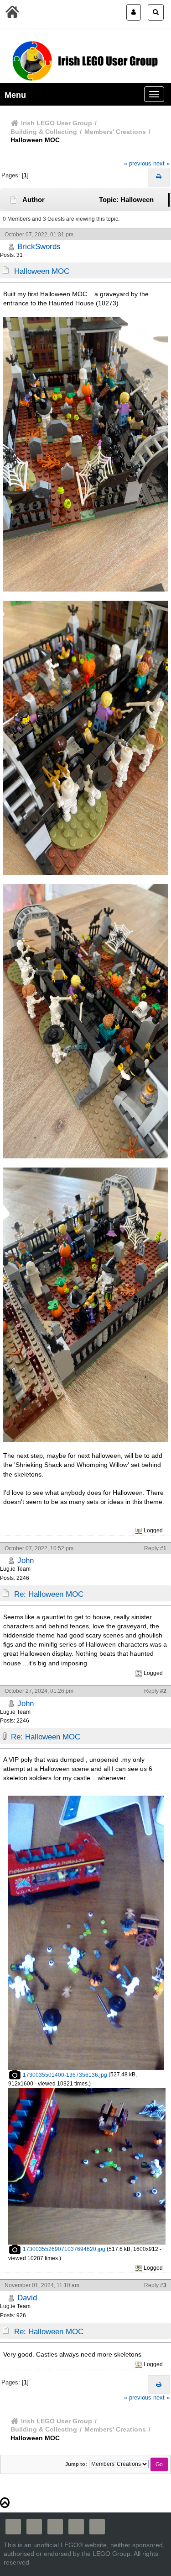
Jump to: (76, 2464)
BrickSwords (39, 246)
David (27, 2298)
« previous (138, 163)
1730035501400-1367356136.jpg (64, 2075)
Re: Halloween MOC (49, 1594)
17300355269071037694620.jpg (63, 2249)
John (26, 1560)
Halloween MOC (42, 271)
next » (161, 163)
